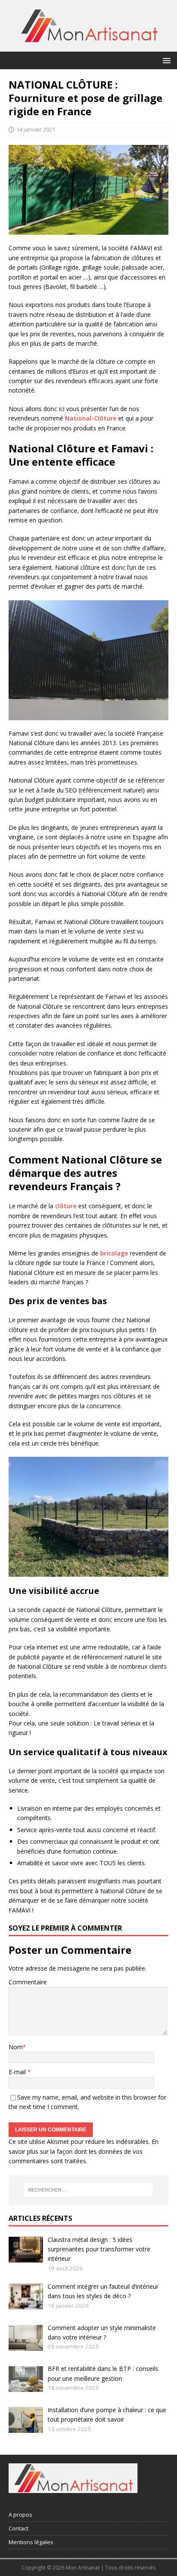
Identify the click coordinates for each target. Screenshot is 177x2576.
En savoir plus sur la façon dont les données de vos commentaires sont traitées (84, 2151)
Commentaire (28, 1982)
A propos (20, 2515)
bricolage (114, 1253)
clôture (66, 1206)
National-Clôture (91, 418)
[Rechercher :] (89, 2190)
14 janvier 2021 (36, 129)
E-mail (18, 2072)
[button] (165, 60)
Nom (16, 2047)
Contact (18, 2528)
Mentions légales (31, 2542)
